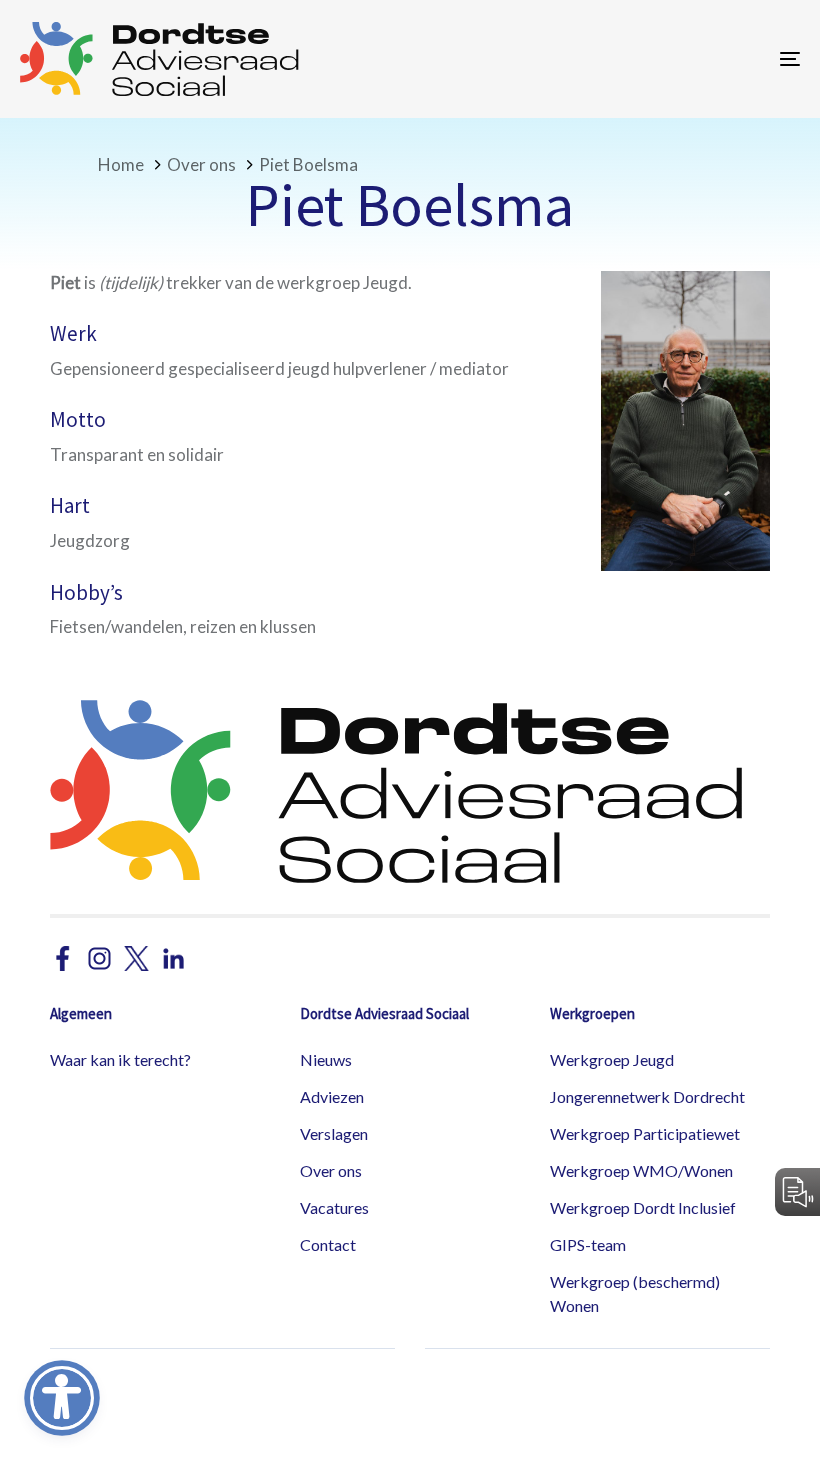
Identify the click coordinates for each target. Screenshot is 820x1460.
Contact (328, 1244)
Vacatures (334, 1207)
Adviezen (332, 1096)
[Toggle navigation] (670, 59)
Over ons (331, 1170)
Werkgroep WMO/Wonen (641, 1170)
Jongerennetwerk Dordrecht (647, 1096)
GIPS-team (588, 1244)
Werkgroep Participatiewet (645, 1133)
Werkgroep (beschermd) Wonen (635, 1293)
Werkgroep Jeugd (612, 1059)
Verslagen (334, 1133)
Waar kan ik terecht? (120, 1059)
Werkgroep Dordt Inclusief (643, 1207)
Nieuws (326, 1059)
